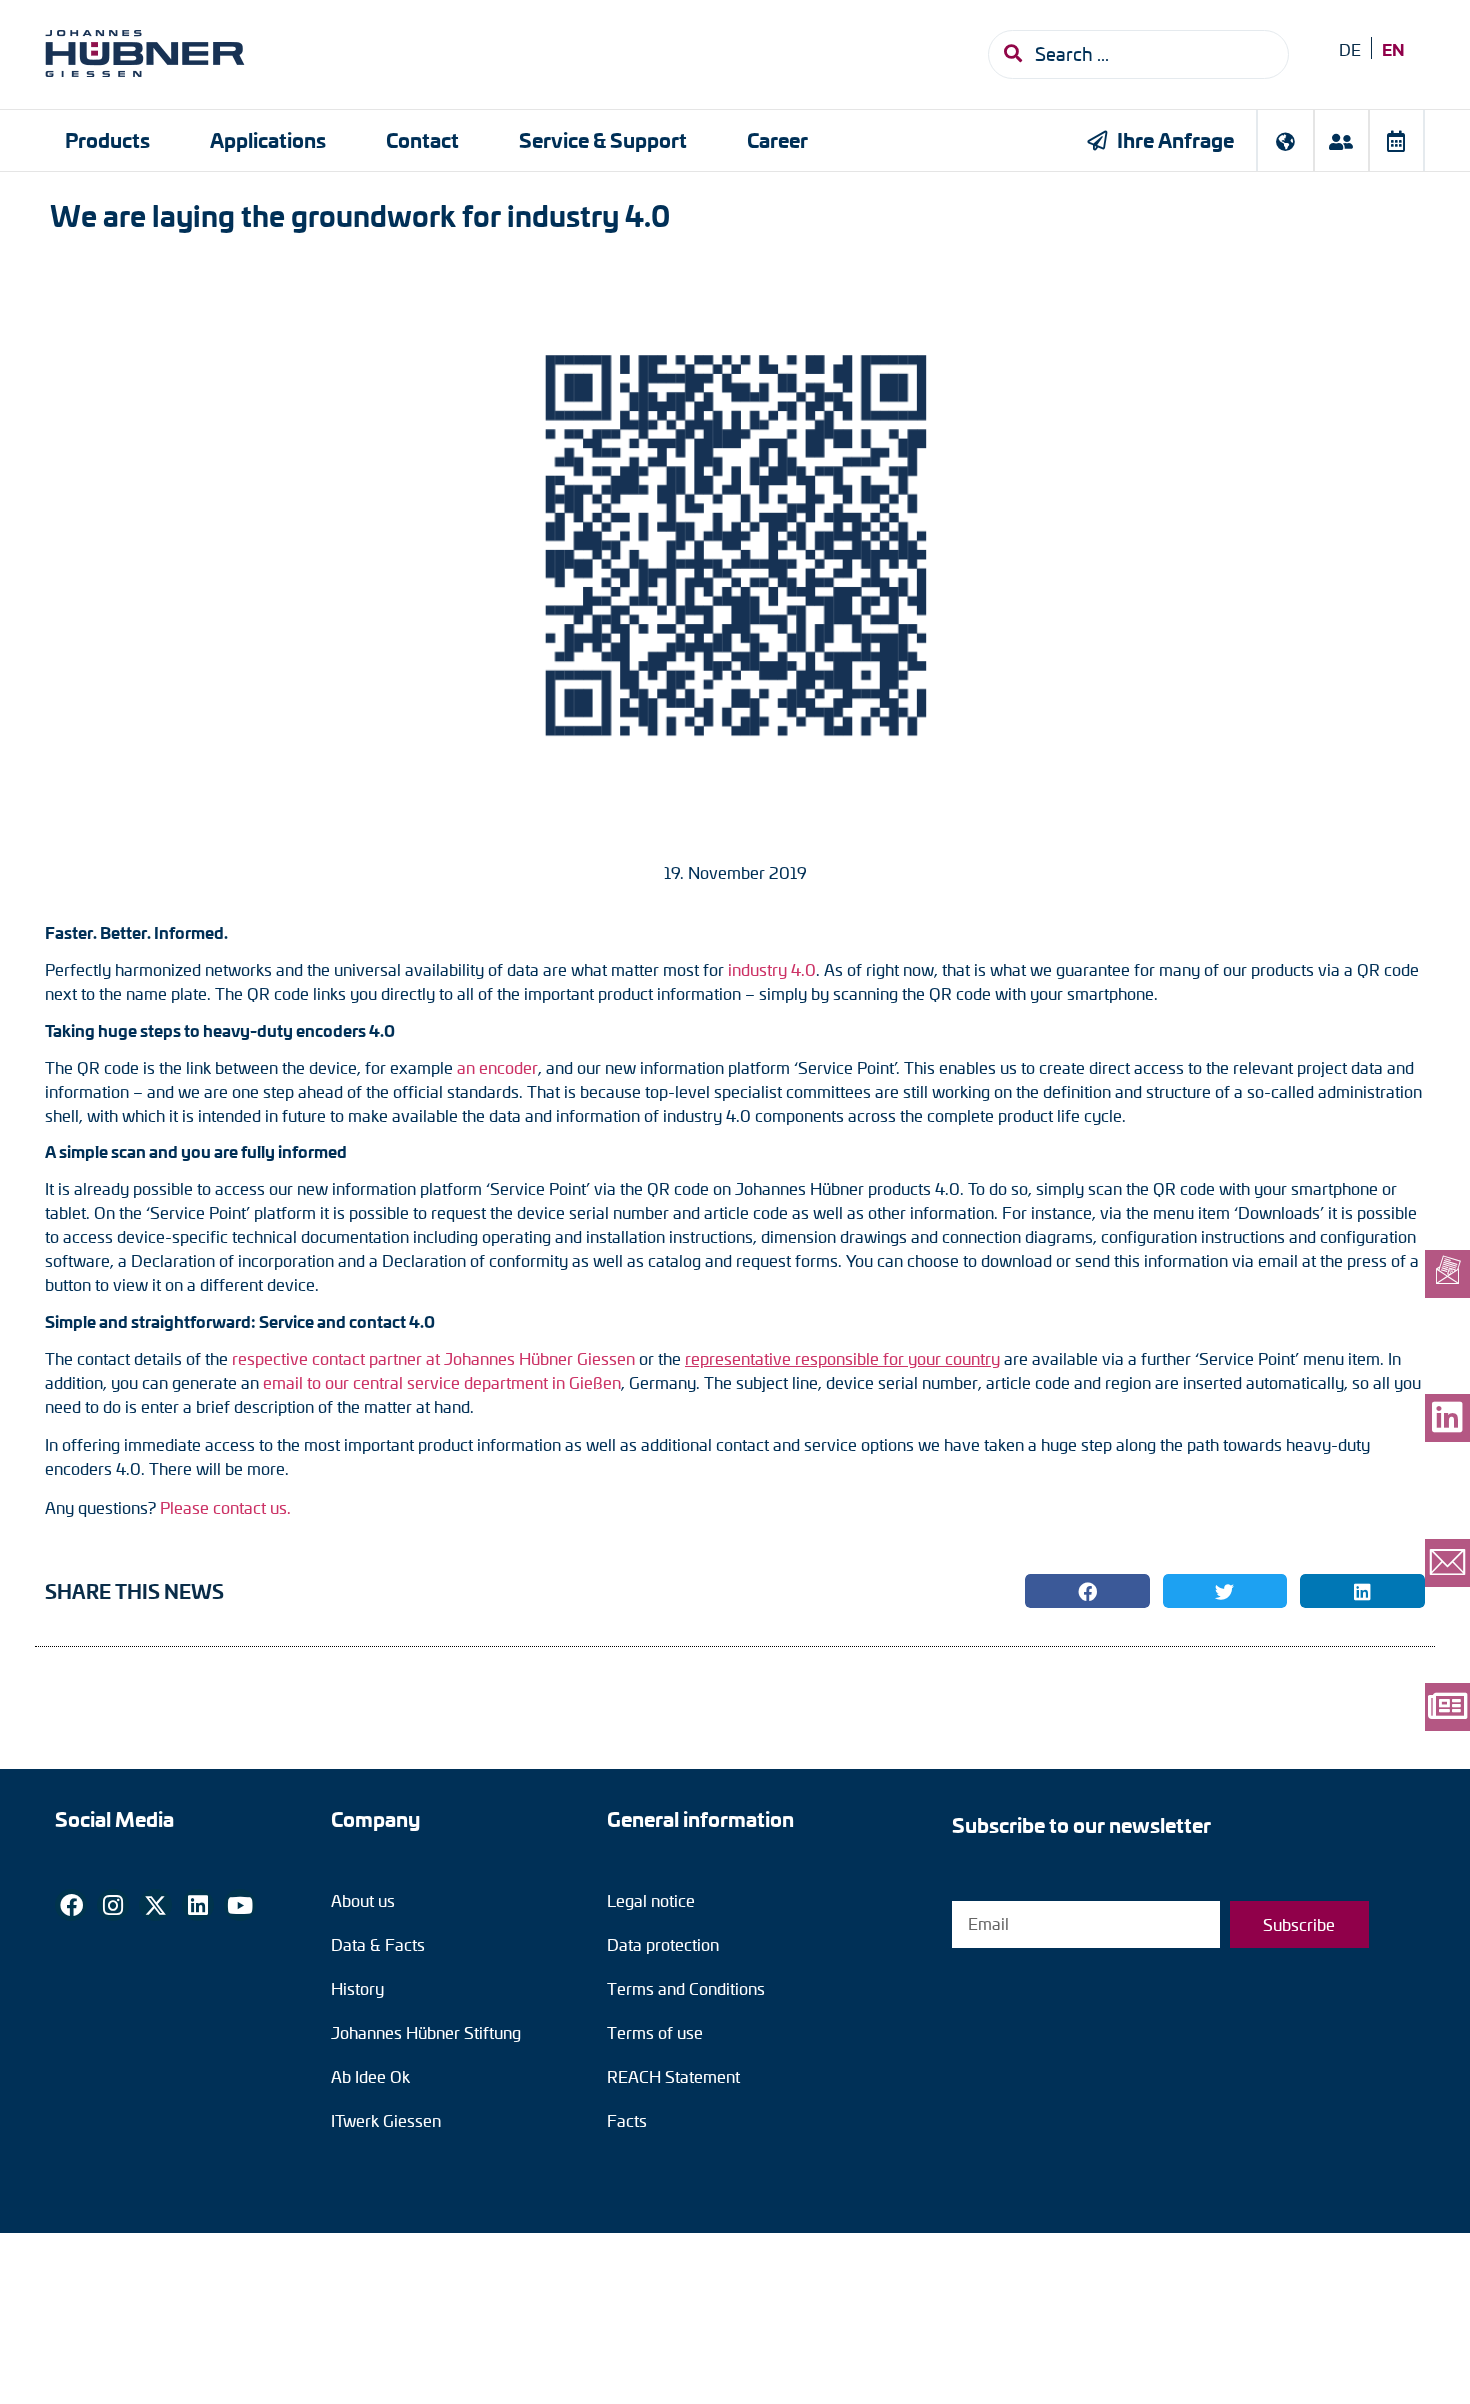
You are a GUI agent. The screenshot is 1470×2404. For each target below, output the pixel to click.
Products (107, 139)
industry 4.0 (772, 969)
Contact (422, 139)
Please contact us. (225, 1507)
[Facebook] (71, 1905)
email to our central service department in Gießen (442, 1382)
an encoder (497, 1067)
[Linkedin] (198, 1905)
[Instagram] (113, 1905)
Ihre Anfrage (1175, 139)
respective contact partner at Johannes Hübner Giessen (433, 1358)
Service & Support (603, 139)
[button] (1087, 1591)
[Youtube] (240, 1905)
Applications (268, 139)
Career (777, 139)
